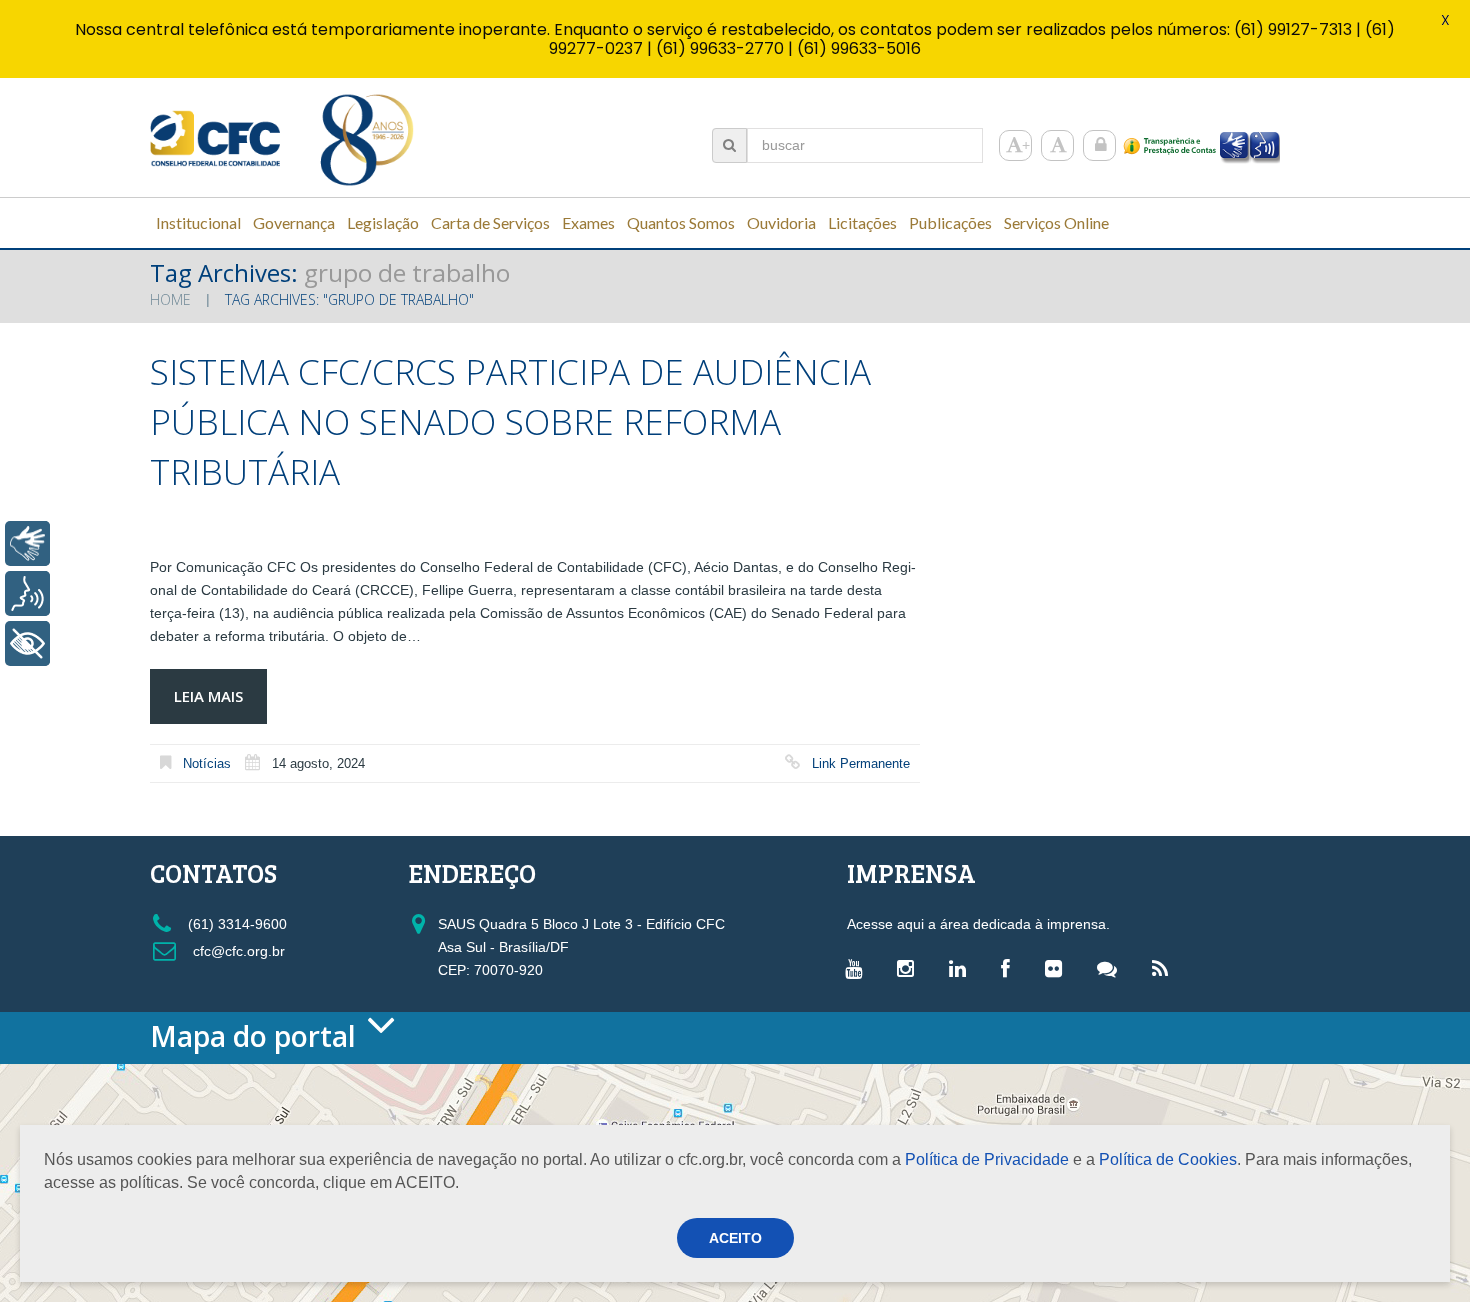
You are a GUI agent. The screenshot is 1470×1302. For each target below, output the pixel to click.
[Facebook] (1010, 968)
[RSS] (1165, 968)
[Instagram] (910, 968)
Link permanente (861, 763)
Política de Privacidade (987, 1159)
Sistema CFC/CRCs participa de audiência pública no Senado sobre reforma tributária (510, 421)
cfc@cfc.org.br (237, 951)
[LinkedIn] (962, 968)
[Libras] (27, 543)
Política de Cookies (1168, 1159)
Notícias (207, 763)
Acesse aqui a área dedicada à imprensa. (978, 924)
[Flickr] (1058, 968)
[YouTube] (858, 968)
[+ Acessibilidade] (27, 643)
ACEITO (735, 1238)
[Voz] (27, 593)
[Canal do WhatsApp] (1112, 968)
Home (170, 299)
